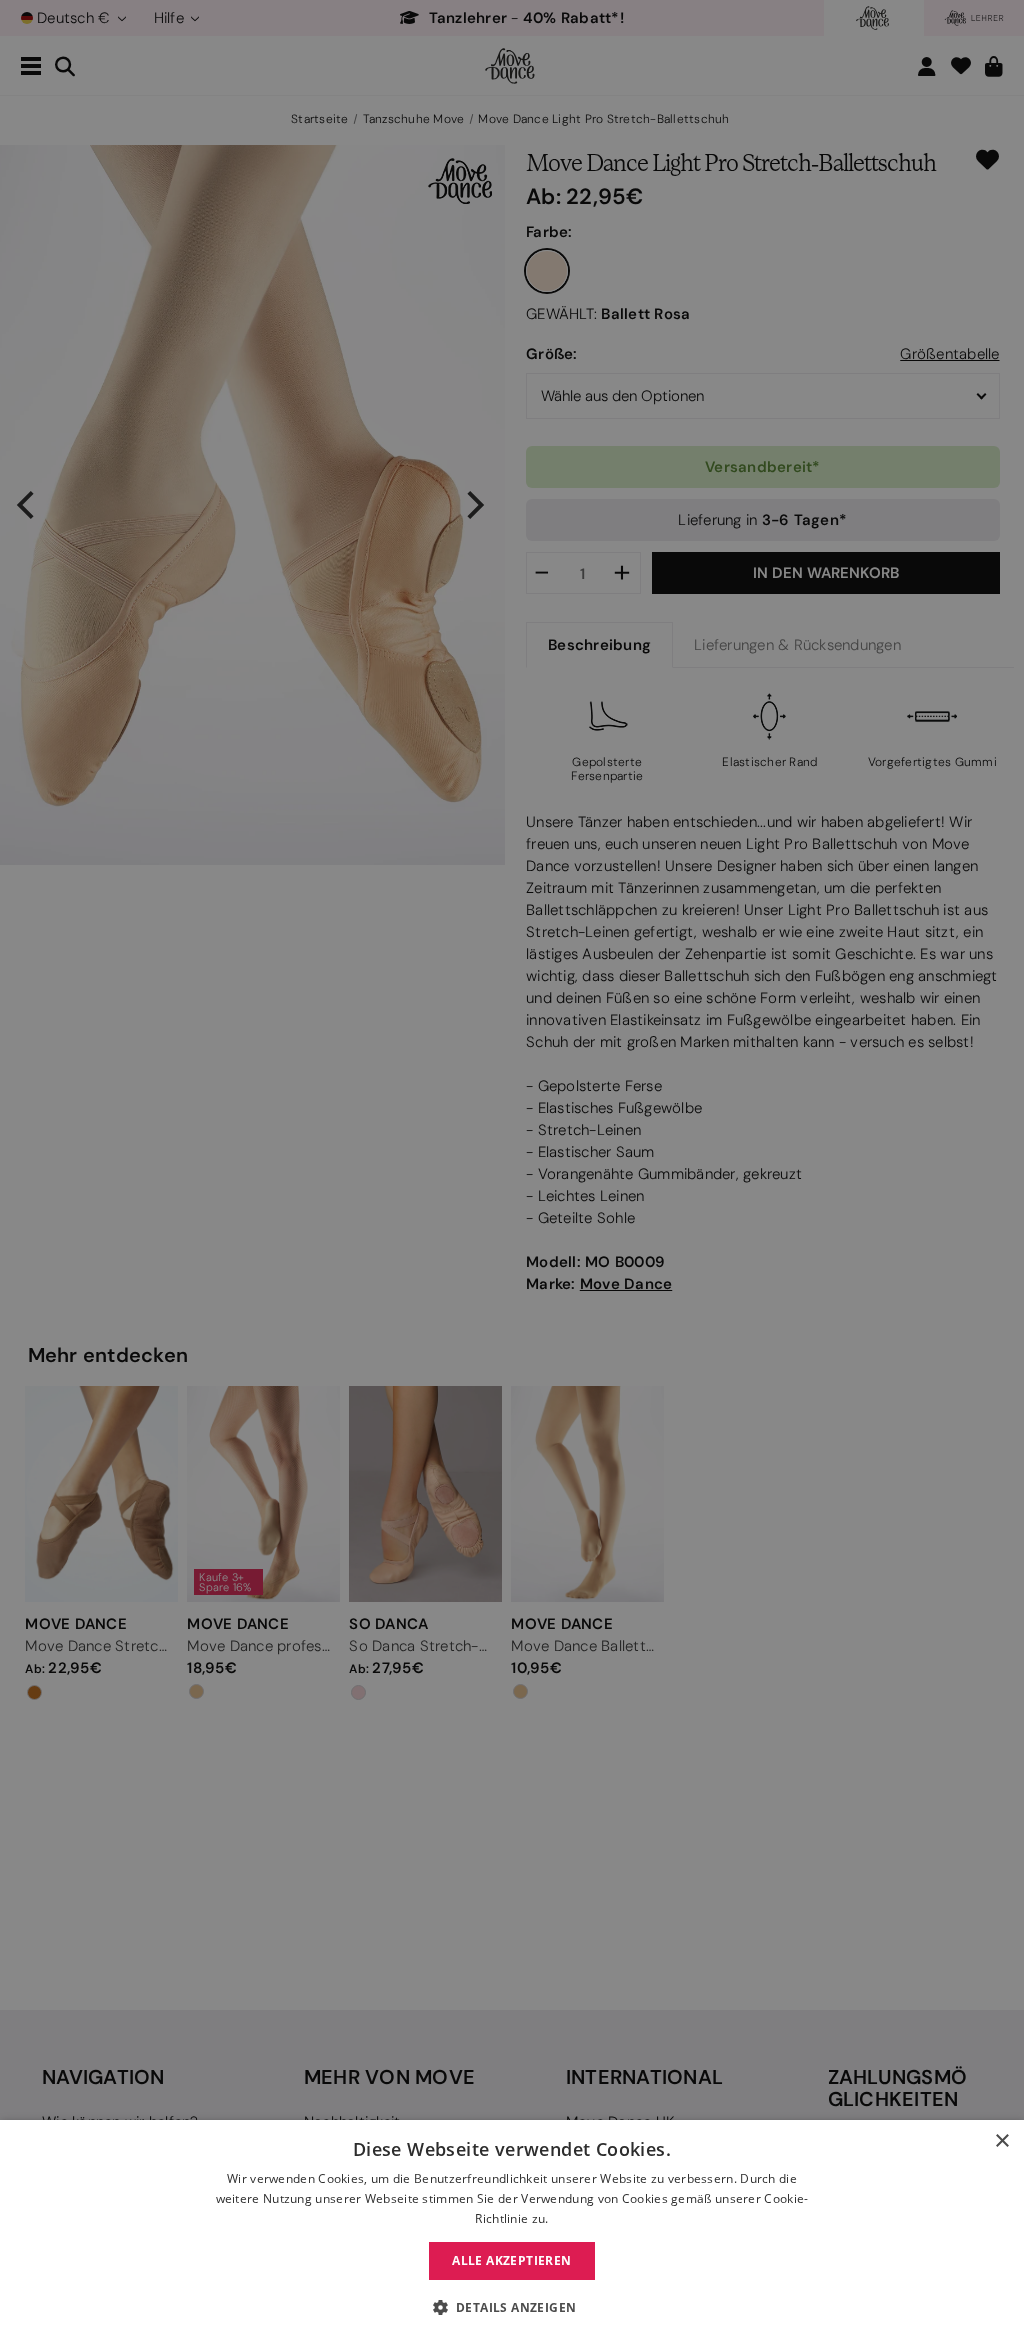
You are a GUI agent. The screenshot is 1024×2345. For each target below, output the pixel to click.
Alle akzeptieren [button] (511, 2260)
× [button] (1001, 2141)
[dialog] (512, 2232)
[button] (512, 2308)
